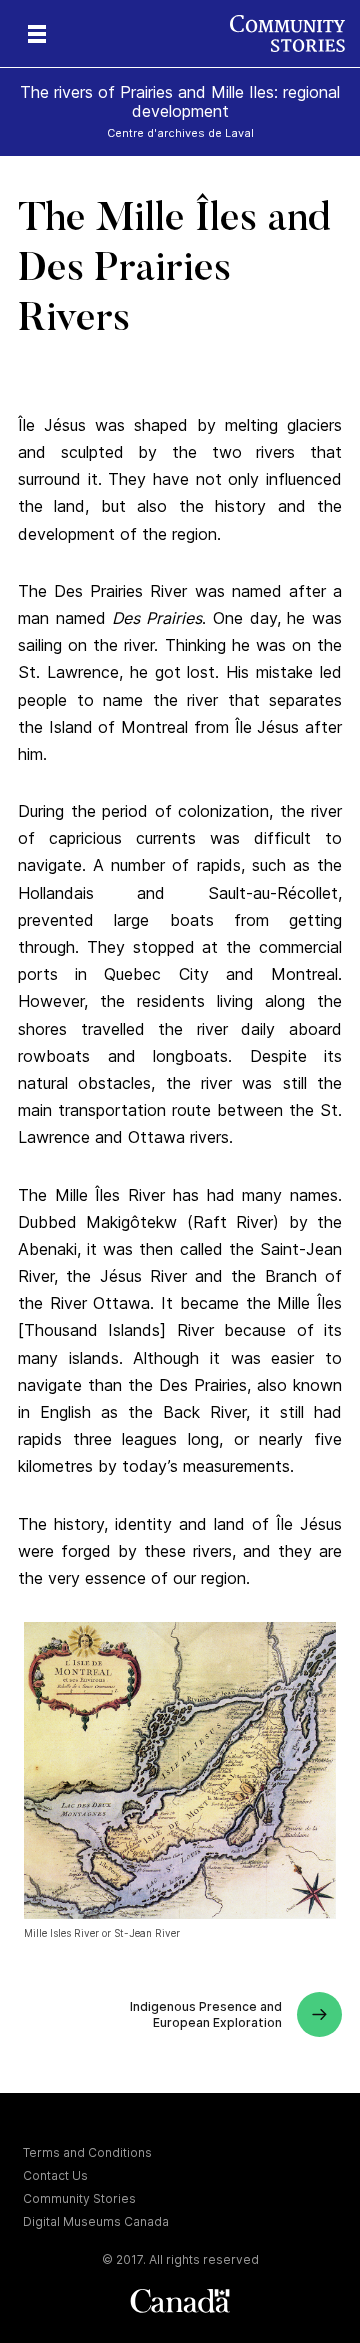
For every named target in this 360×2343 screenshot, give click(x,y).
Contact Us (55, 2175)
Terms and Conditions (87, 2152)
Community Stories (79, 2198)
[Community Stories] (295, 33)
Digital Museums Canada (96, 2221)
